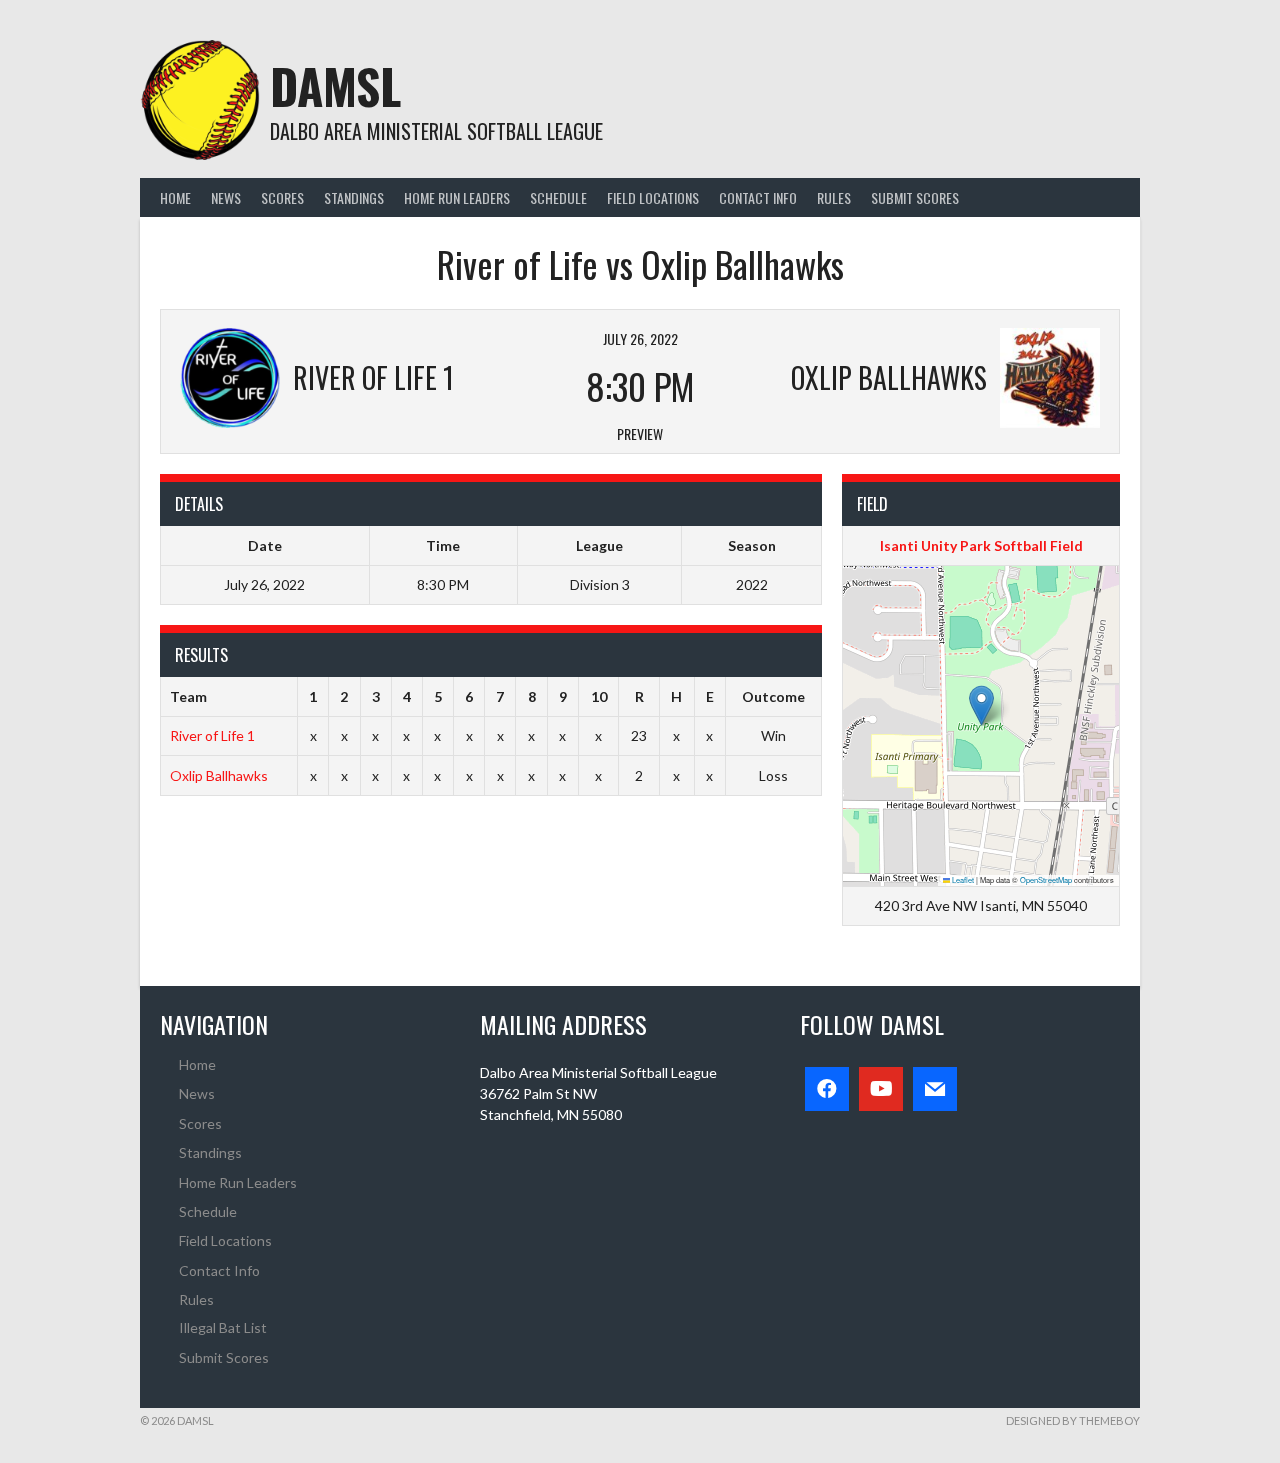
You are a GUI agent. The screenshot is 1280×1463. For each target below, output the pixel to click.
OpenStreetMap (1046, 879)
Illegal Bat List (223, 1327)
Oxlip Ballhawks (219, 775)
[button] (981, 705)
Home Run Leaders (457, 197)
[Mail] (935, 1089)
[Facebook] (827, 1089)
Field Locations (653, 197)
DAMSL (335, 85)
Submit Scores (915, 197)
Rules (834, 197)
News (226, 197)
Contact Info (758, 197)
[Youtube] (881, 1089)
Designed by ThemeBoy (1073, 1420)
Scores (282, 197)
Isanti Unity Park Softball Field (981, 545)
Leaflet (962, 879)
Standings (354, 197)
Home (175, 197)
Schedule (558, 197)
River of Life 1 (212, 735)
